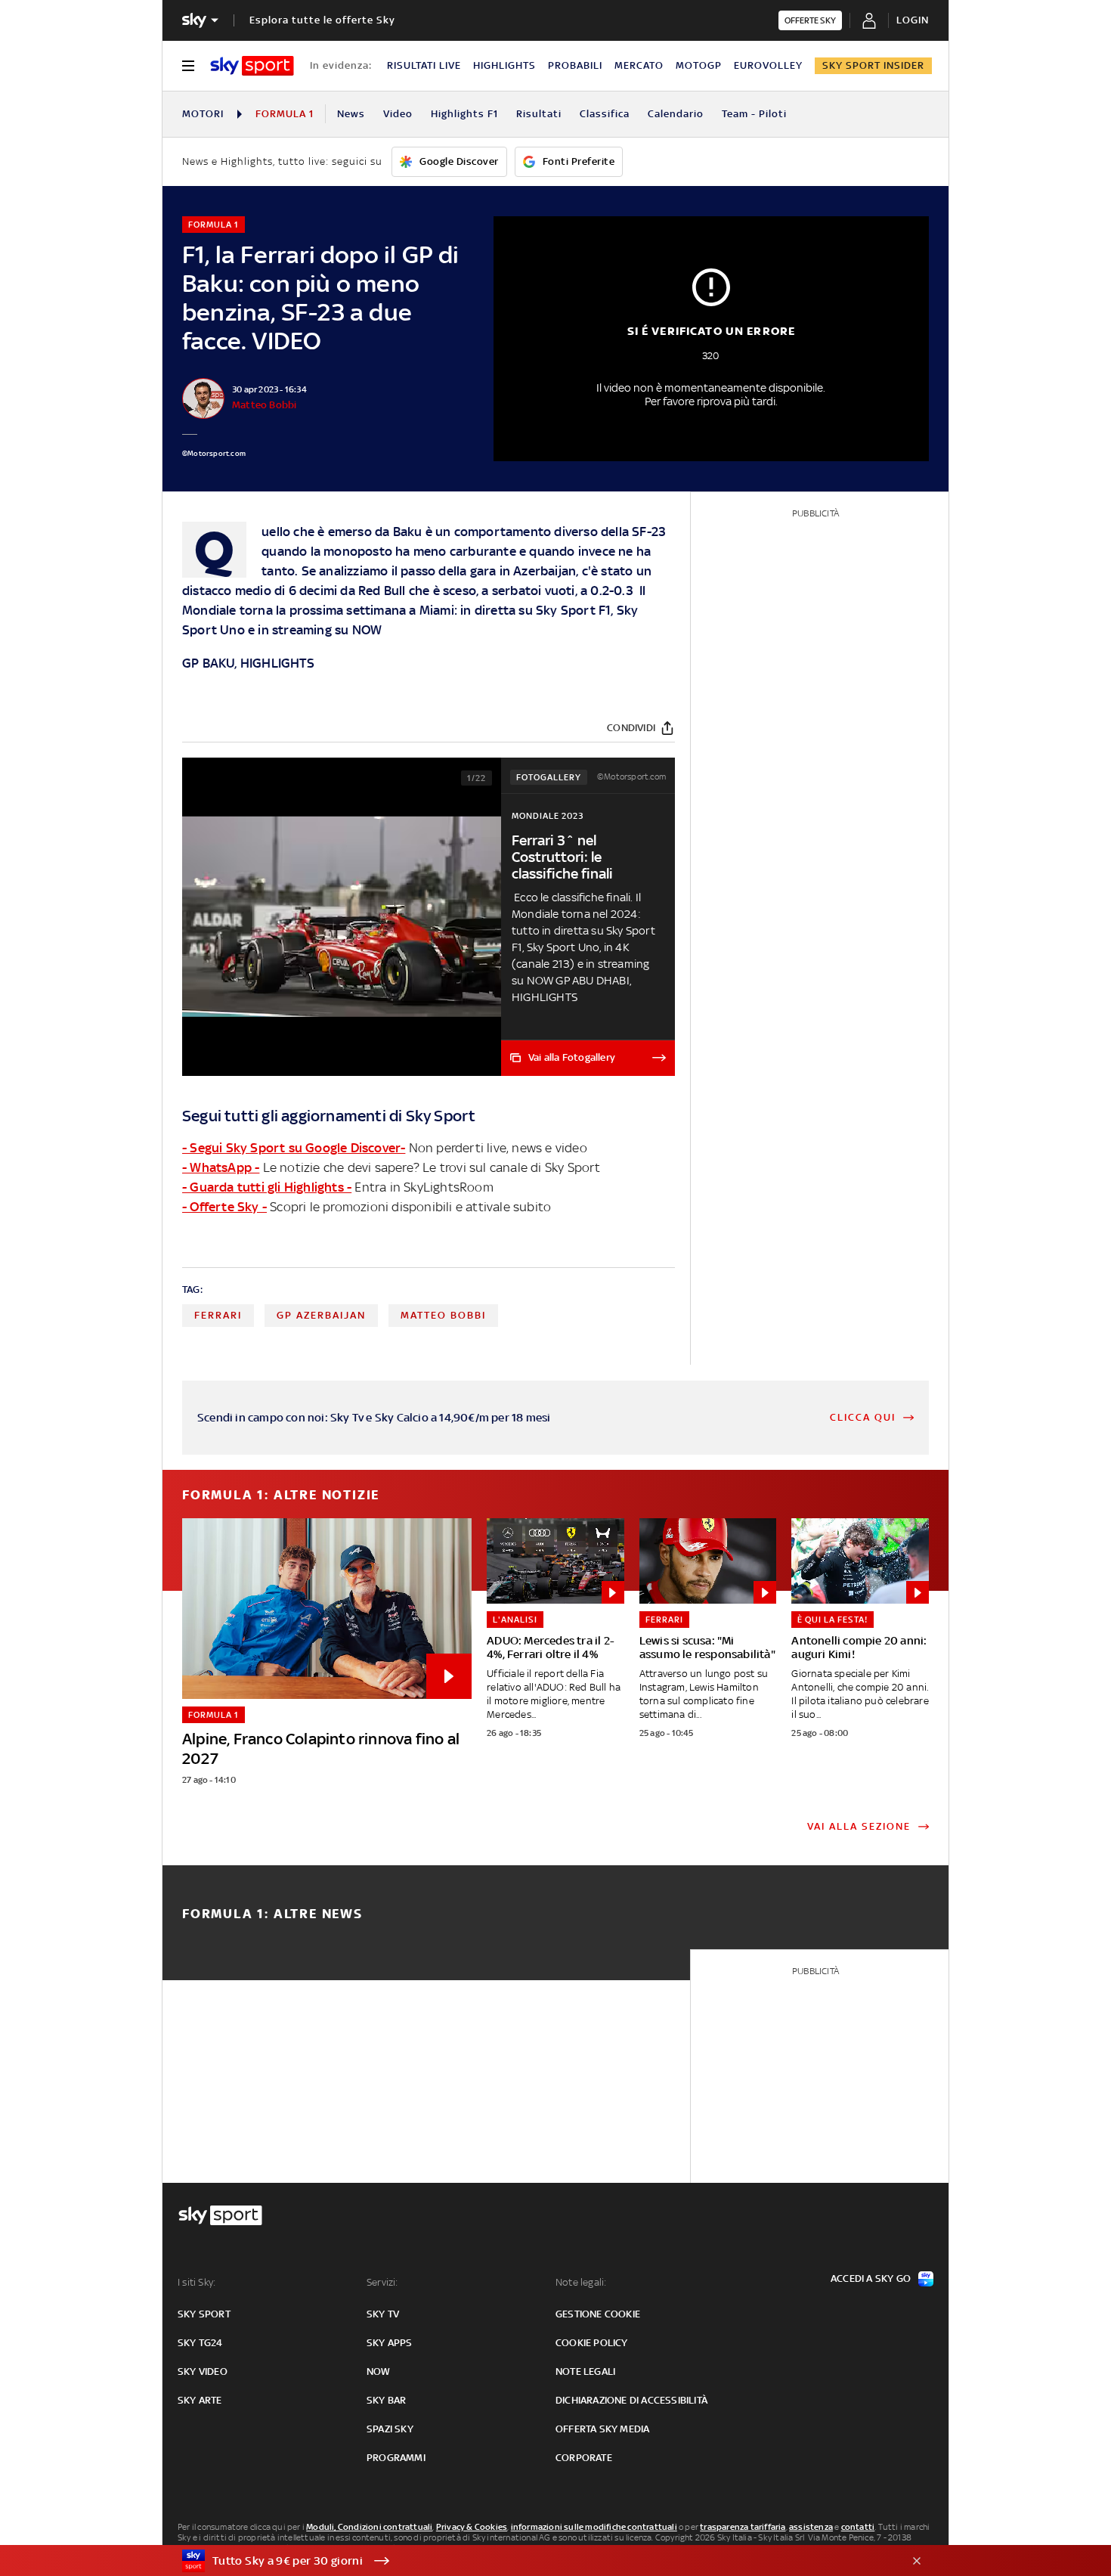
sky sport (204, 2314)
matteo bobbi (443, 1315)
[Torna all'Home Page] (252, 66)
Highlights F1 (464, 114)
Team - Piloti (754, 114)
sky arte (200, 2400)
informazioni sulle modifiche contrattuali (594, 2527)
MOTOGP (699, 65)
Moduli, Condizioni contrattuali (369, 2527)
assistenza (811, 2527)
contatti (858, 2527)
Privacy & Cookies (472, 2527)
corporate (584, 2458)
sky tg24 (200, 2343)
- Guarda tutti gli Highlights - (267, 1187)
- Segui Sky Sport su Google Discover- (294, 1148)
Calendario (676, 114)
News (351, 114)
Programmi (396, 2458)
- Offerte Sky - (224, 1207)
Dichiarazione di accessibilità (631, 2400)
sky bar (386, 2400)
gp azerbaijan (321, 1315)
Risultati (539, 114)
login (913, 20)
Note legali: (581, 2282)
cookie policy (592, 2343)
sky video (203, 2371)
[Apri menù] (188, 66)
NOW (367, 630)
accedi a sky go (871, 2278)
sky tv (383, 2314)
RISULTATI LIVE (424, 65)
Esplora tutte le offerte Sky (322, 20)
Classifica (605, 114)
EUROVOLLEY (768, 65)
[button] (532, 2561)
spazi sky (390, 2429)
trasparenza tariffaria (743, 2527)
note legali (585, 2371)
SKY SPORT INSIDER (873, 65)
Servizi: (382, 2282)
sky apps (390, 2343)
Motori (203, 114)
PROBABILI (575, 65)
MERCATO (639, 65)
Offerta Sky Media (602, 2429)
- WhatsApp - (221, 1167)
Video (398, 114)
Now (379, 2371)
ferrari (218, 1315)
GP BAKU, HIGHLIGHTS (248, 663)
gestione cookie (598, 2314)
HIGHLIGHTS (504, 65)
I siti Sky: (197, 2282)
